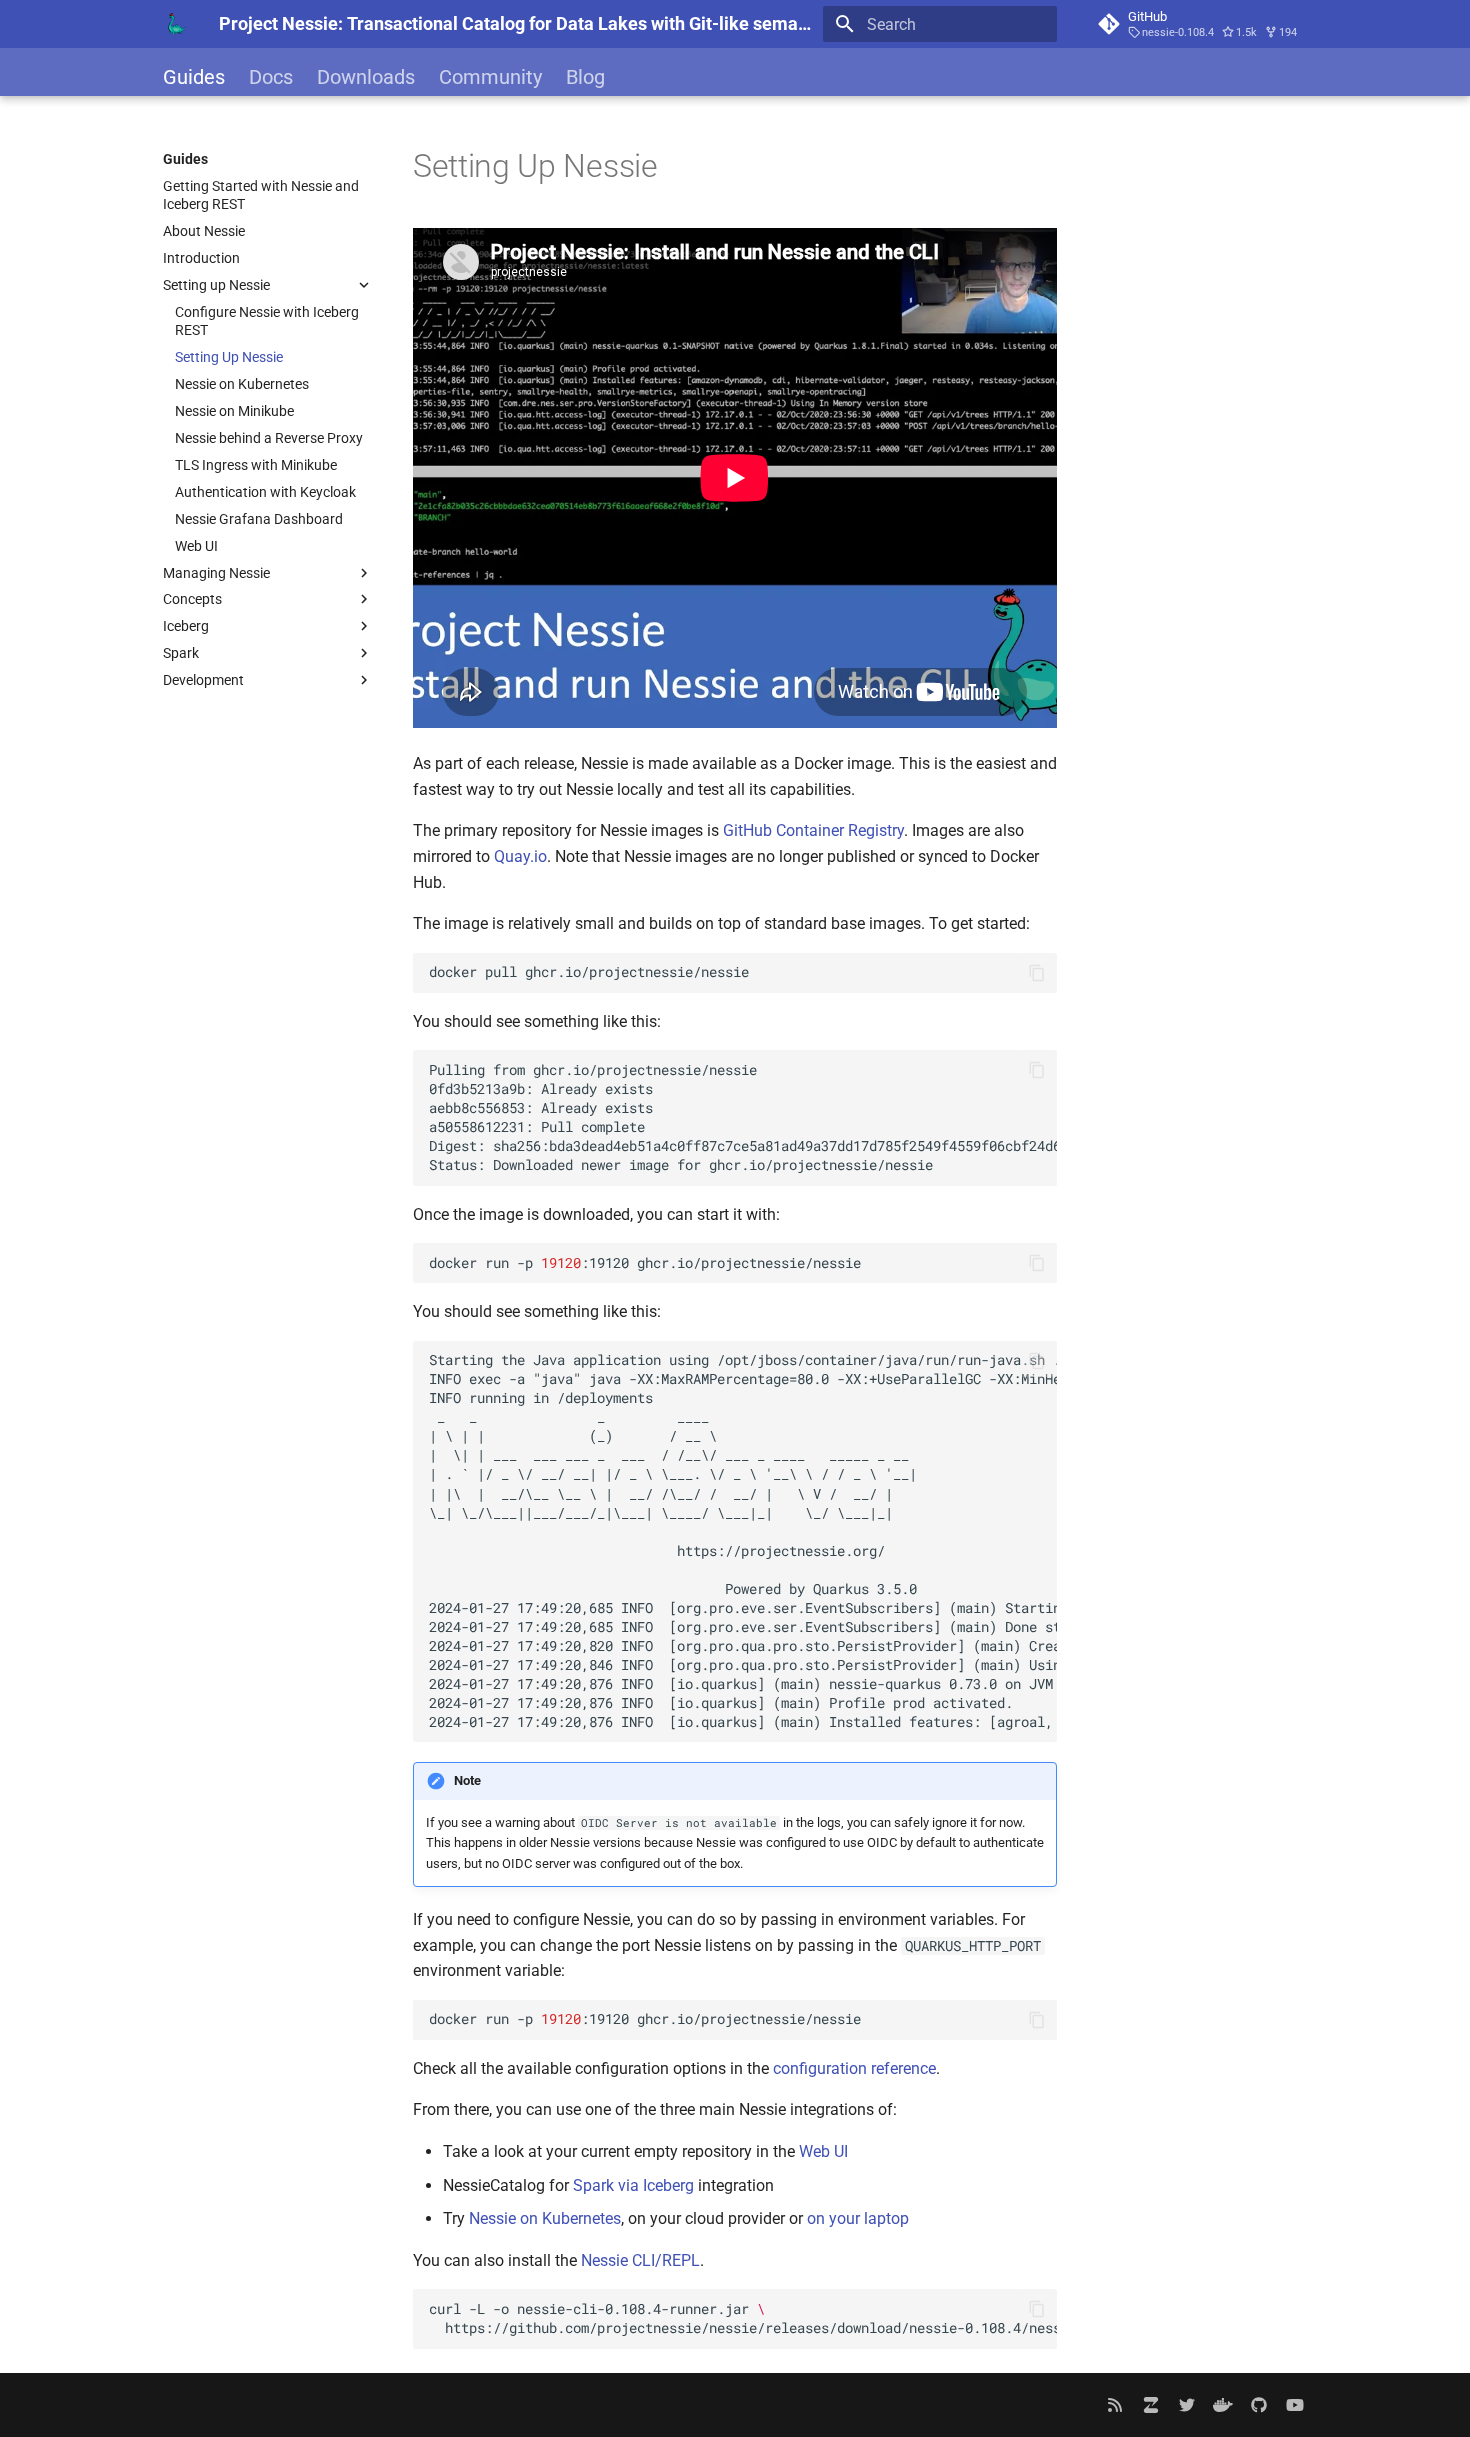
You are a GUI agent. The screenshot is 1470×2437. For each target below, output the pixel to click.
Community (490, 77)
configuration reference (854, 2068)
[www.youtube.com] (1295, 2405)
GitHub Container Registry (813, 830)
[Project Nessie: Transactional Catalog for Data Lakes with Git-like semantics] (175, 24)
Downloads (366, 77)
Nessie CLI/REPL (640, 2260)
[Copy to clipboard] (1037, 973)
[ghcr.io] (1223, 2405)
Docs (271, 77)
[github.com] (1259, 2405)
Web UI (823, 2151)
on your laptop (858, 2218)
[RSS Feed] (1115, 2405)
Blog (585, 77)
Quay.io (520, 856)
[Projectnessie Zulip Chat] (1151, 2405)
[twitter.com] (1187, 2405)
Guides (194, 77)
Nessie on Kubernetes (545, 2218)
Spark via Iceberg (633, 2185)
